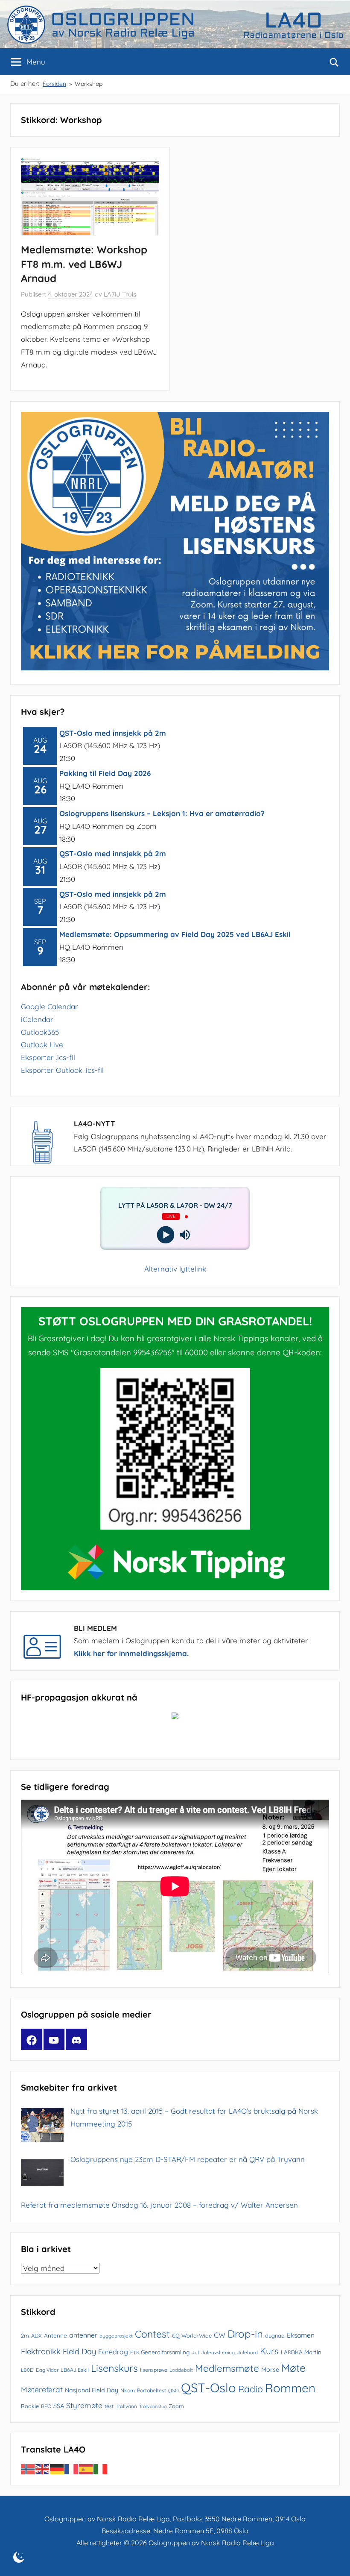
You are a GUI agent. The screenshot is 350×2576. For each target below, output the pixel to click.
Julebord (247, 2352)
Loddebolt (181, 2370)
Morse (270, 2369)
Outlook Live (42, 1044)
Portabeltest (152, 2390)
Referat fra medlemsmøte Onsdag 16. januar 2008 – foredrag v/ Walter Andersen (159, 2205)
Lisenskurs (114, 2368)
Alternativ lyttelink (175, 1269)
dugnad (275, 2335)
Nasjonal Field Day (92, 2390)
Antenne (55, 2335)
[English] (43, 2469)
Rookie (30, 2406)
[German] (57, 2469)
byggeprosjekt (116, 2336)
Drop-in (245, 2334)
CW (220, 2335)
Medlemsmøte (227, 2368)
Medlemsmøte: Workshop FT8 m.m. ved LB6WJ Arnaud (84, 264)
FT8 (134, 2352)
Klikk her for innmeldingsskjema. (131, 1653)
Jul (195, 2352)
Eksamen (301, 2335)
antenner (83, 2335)
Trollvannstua (153, 2406)
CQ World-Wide (192, 2335)
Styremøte (84, 2405)
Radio (251, 2389)
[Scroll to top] (334, 2560)
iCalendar (37, 1019)
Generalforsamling (165, 2352)
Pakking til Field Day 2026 (105, 773)
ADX (36, 2335)
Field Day (79, 2351)
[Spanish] (86, 2469)
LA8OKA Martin (301, 2352)
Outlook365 (40, 1032)
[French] (72, 2469)
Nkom (128, 2390)
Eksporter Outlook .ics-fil (62, 1070)
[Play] (165, 1235)
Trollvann (126, 2406)
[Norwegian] (28, 2469)
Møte (293, 2368)
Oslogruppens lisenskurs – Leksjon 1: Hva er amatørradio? (162, 813)
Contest (152, 2334)
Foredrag (113, 2352)
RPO (46, 2406)
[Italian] (101, 2469)
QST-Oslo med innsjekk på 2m (113, 733)
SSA (59, 2406)
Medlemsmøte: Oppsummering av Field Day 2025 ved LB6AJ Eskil (175, 934)
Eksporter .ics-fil (48, 1057)
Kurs (269, 2351)
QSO (174, 2390)
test (109, 2406)
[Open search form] (334, 62)
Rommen (290, 2388)
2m (25, 2335)
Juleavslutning (218, 2352)
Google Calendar (50, 1006)
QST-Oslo (209, 2388)
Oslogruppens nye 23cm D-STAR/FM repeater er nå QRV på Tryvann (188, 2159)
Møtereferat (42, 2389)
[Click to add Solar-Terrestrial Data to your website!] (175, 1717)
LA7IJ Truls (120, 294)
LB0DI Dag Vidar (40, 2370)
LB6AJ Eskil (75, 2370)
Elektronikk (41, 2351)
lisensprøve (154, 2370)
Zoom (176, 2406)
